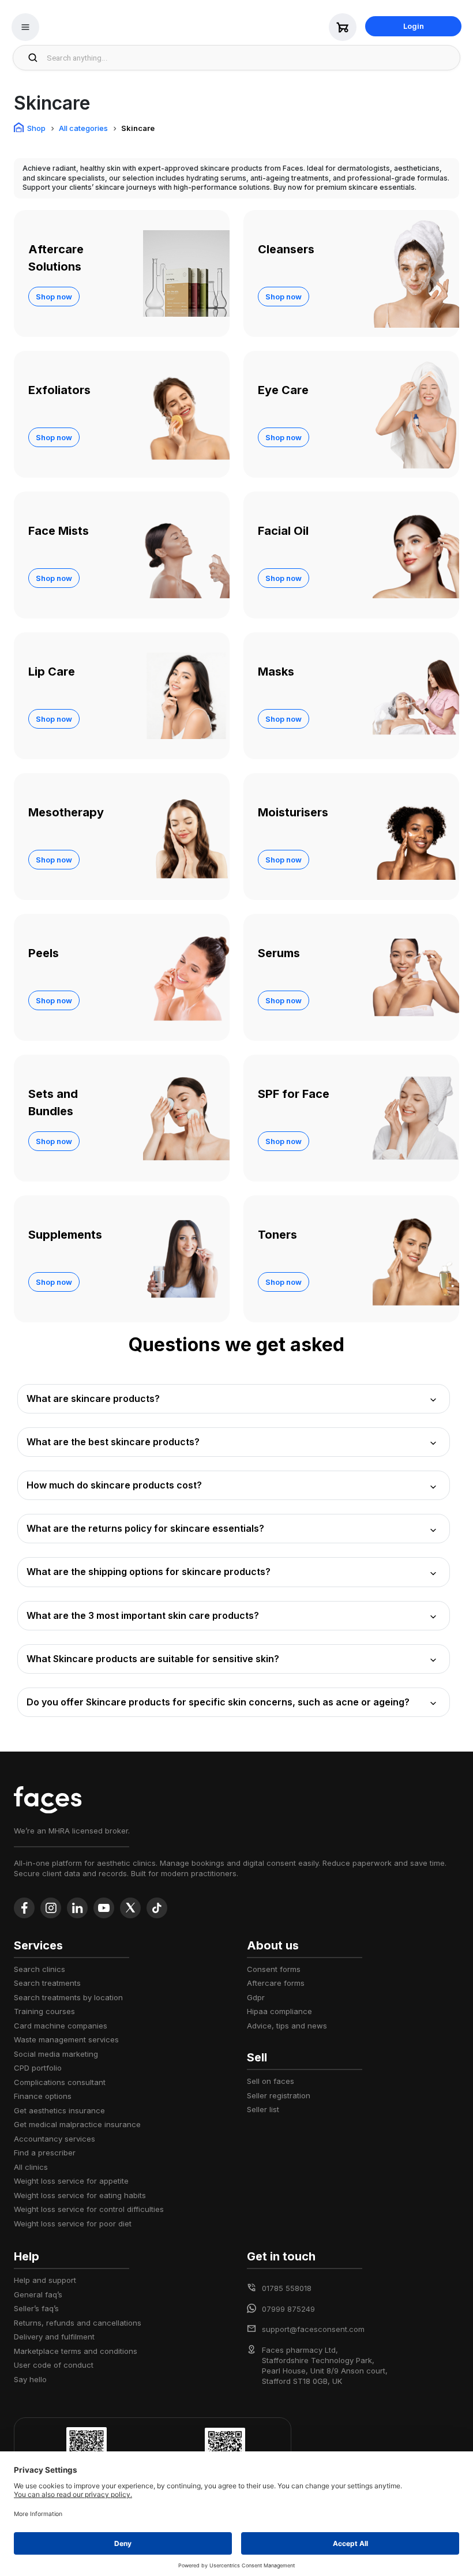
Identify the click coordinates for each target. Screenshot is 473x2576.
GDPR (256, 1997)
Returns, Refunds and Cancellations (78, 2323)
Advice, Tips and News (287, 2026)
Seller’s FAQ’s (36, 2308)
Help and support (45, 2280)
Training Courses (44, 2011)
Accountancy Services (55, 2139)
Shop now (54, 297)
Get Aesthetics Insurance (59, 2110)
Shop (36, 128)
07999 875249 (288, 2309)
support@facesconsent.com (313, 2329)
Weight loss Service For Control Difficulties (89, 2209)
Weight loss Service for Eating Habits (80, 2195)
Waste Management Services (66, 2039)
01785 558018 (287, 2288)
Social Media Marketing (56, 2054)
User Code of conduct (54, 2365)
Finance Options (43, 2096)
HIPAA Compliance (279, 2011)
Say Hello (30, 2379)
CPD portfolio (38, 2068)
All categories (83, 128)
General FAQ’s (38, 2294)
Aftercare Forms (276, 1983)
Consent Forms (274, 1969)
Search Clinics (40, 1969)
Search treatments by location (68, 1997)
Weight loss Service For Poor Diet (73, 2223)
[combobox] (250, 58)
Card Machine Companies (61, 2026)
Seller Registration (279, 2095)
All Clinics (31, 2167)
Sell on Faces (271, 2081)
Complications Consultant (60, 2082)
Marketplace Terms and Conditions (76, 2351)
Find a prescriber (45, 2153)
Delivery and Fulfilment (54, 2337)
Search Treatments (47, 1983)
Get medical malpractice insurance (77, 2124)
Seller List (263, 2109)
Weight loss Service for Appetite (71, 2181)
